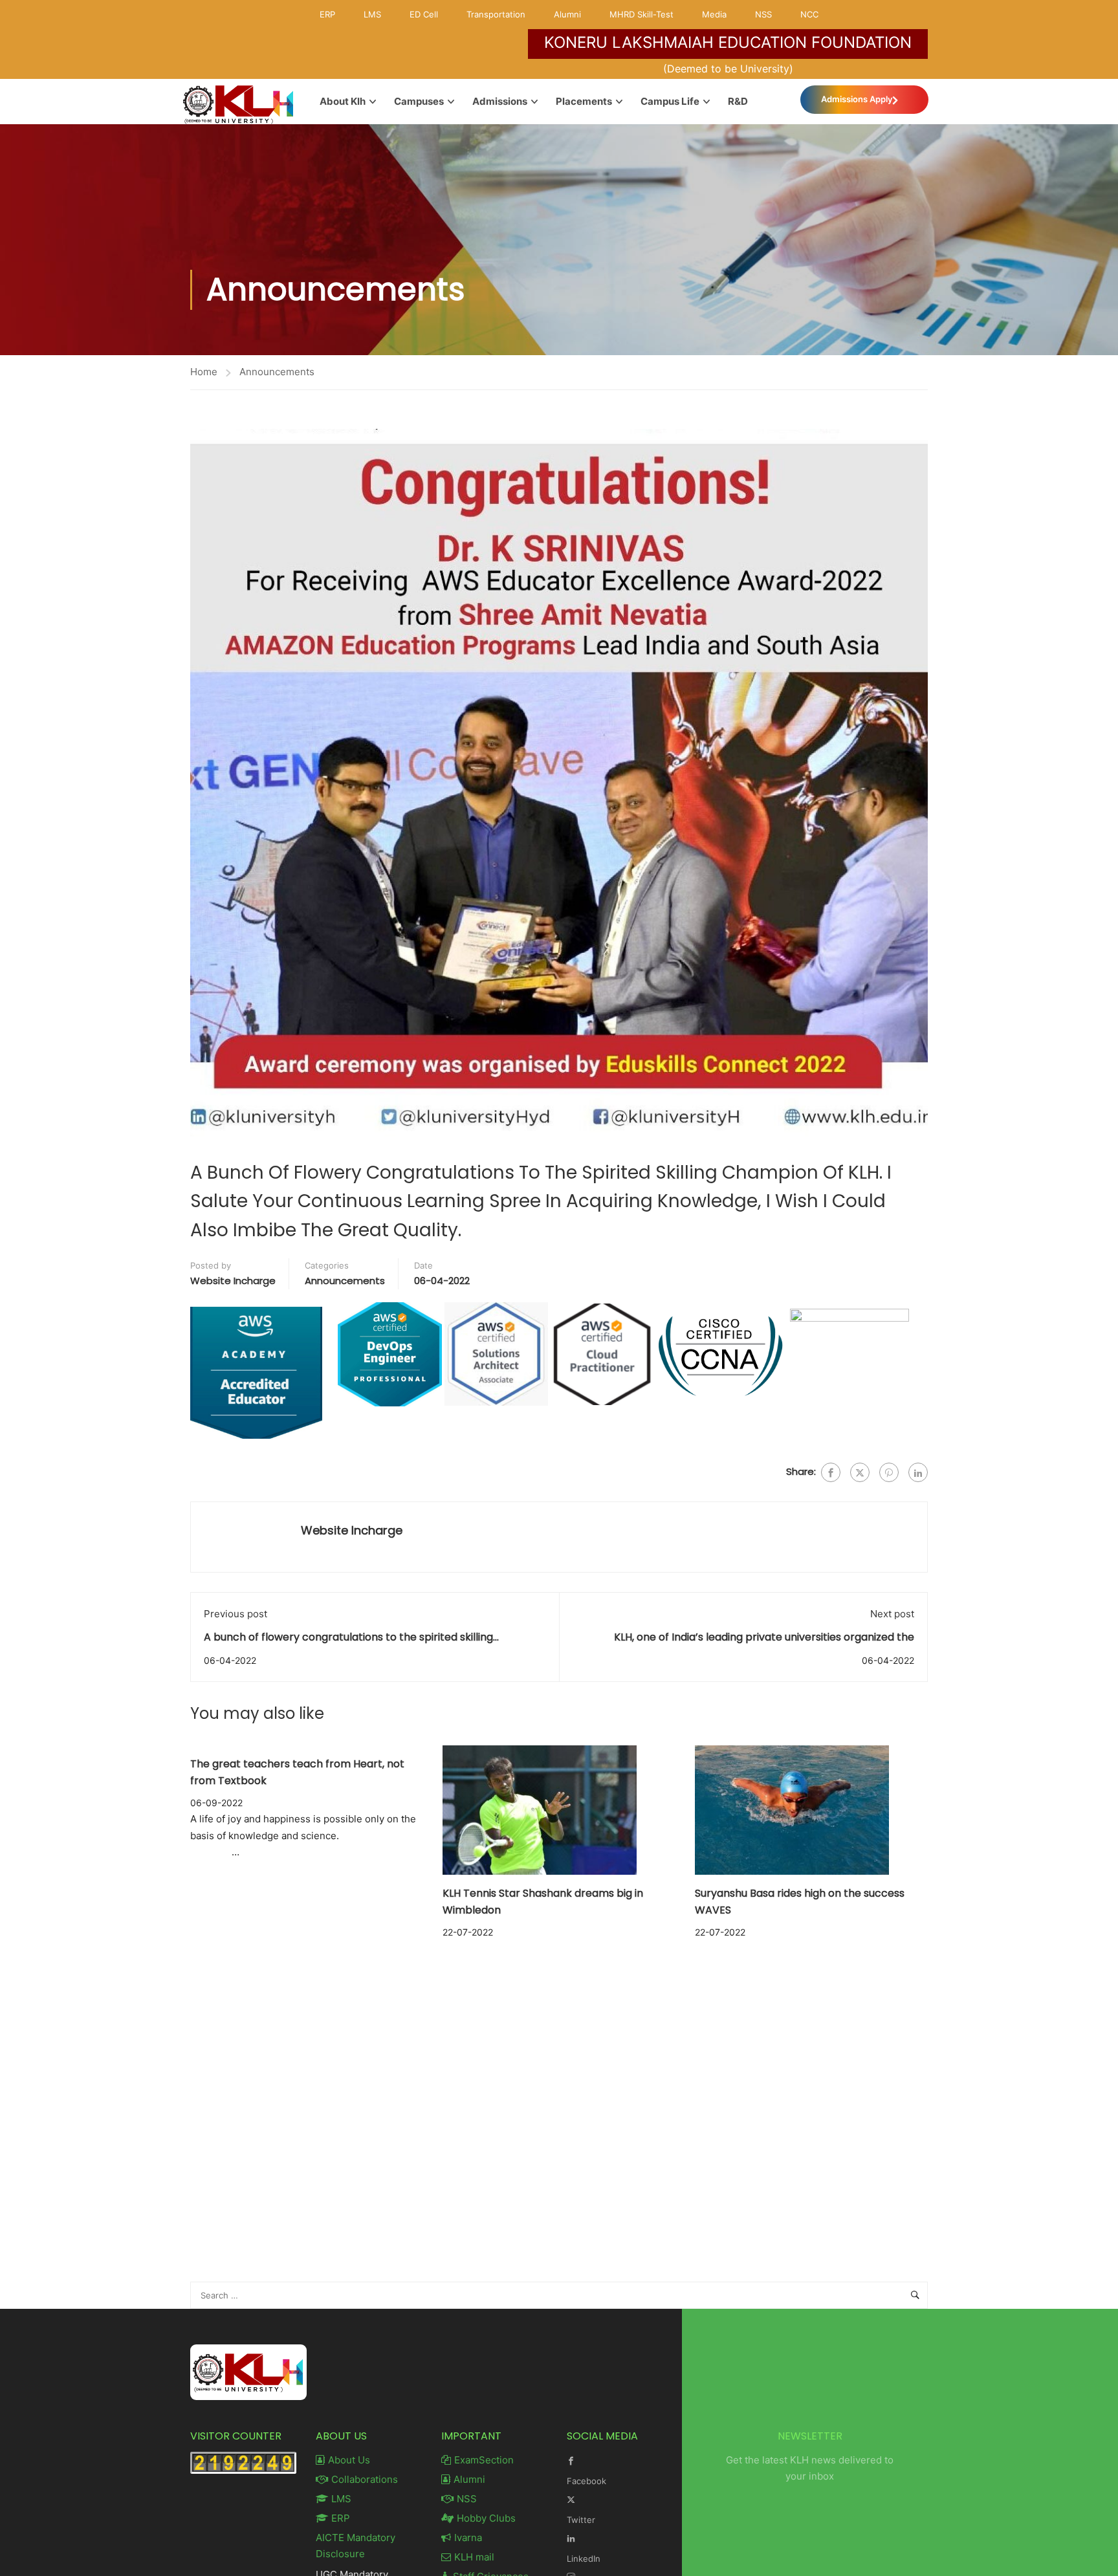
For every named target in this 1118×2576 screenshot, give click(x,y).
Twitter (581, 2520)
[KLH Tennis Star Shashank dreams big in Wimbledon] (540, 1810)
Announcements (277, 372)
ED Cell (424, 14)
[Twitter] (860, 1472)
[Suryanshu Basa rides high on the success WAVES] (792, 1810)
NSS (763, 14)
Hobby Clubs (486, 2518)
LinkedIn (584, 2559)
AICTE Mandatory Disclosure (356, 2546)
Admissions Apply (857, 99)
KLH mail (474, 2557)
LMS (372, 14)
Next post (892, 1614)
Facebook (586, 2481)
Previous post (236, 1614)
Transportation (496, 14)
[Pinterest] (889, 1472)
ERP (327, 14)
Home (204, 372)
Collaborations (365, 2479)
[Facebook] (831, 1472)
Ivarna (468, 2538)
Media (714, 14)
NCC (809, 14)
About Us (349, 2460)
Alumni (567, 14)
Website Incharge (233, 1281)
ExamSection (484, 2460)
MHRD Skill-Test (641, 14)
